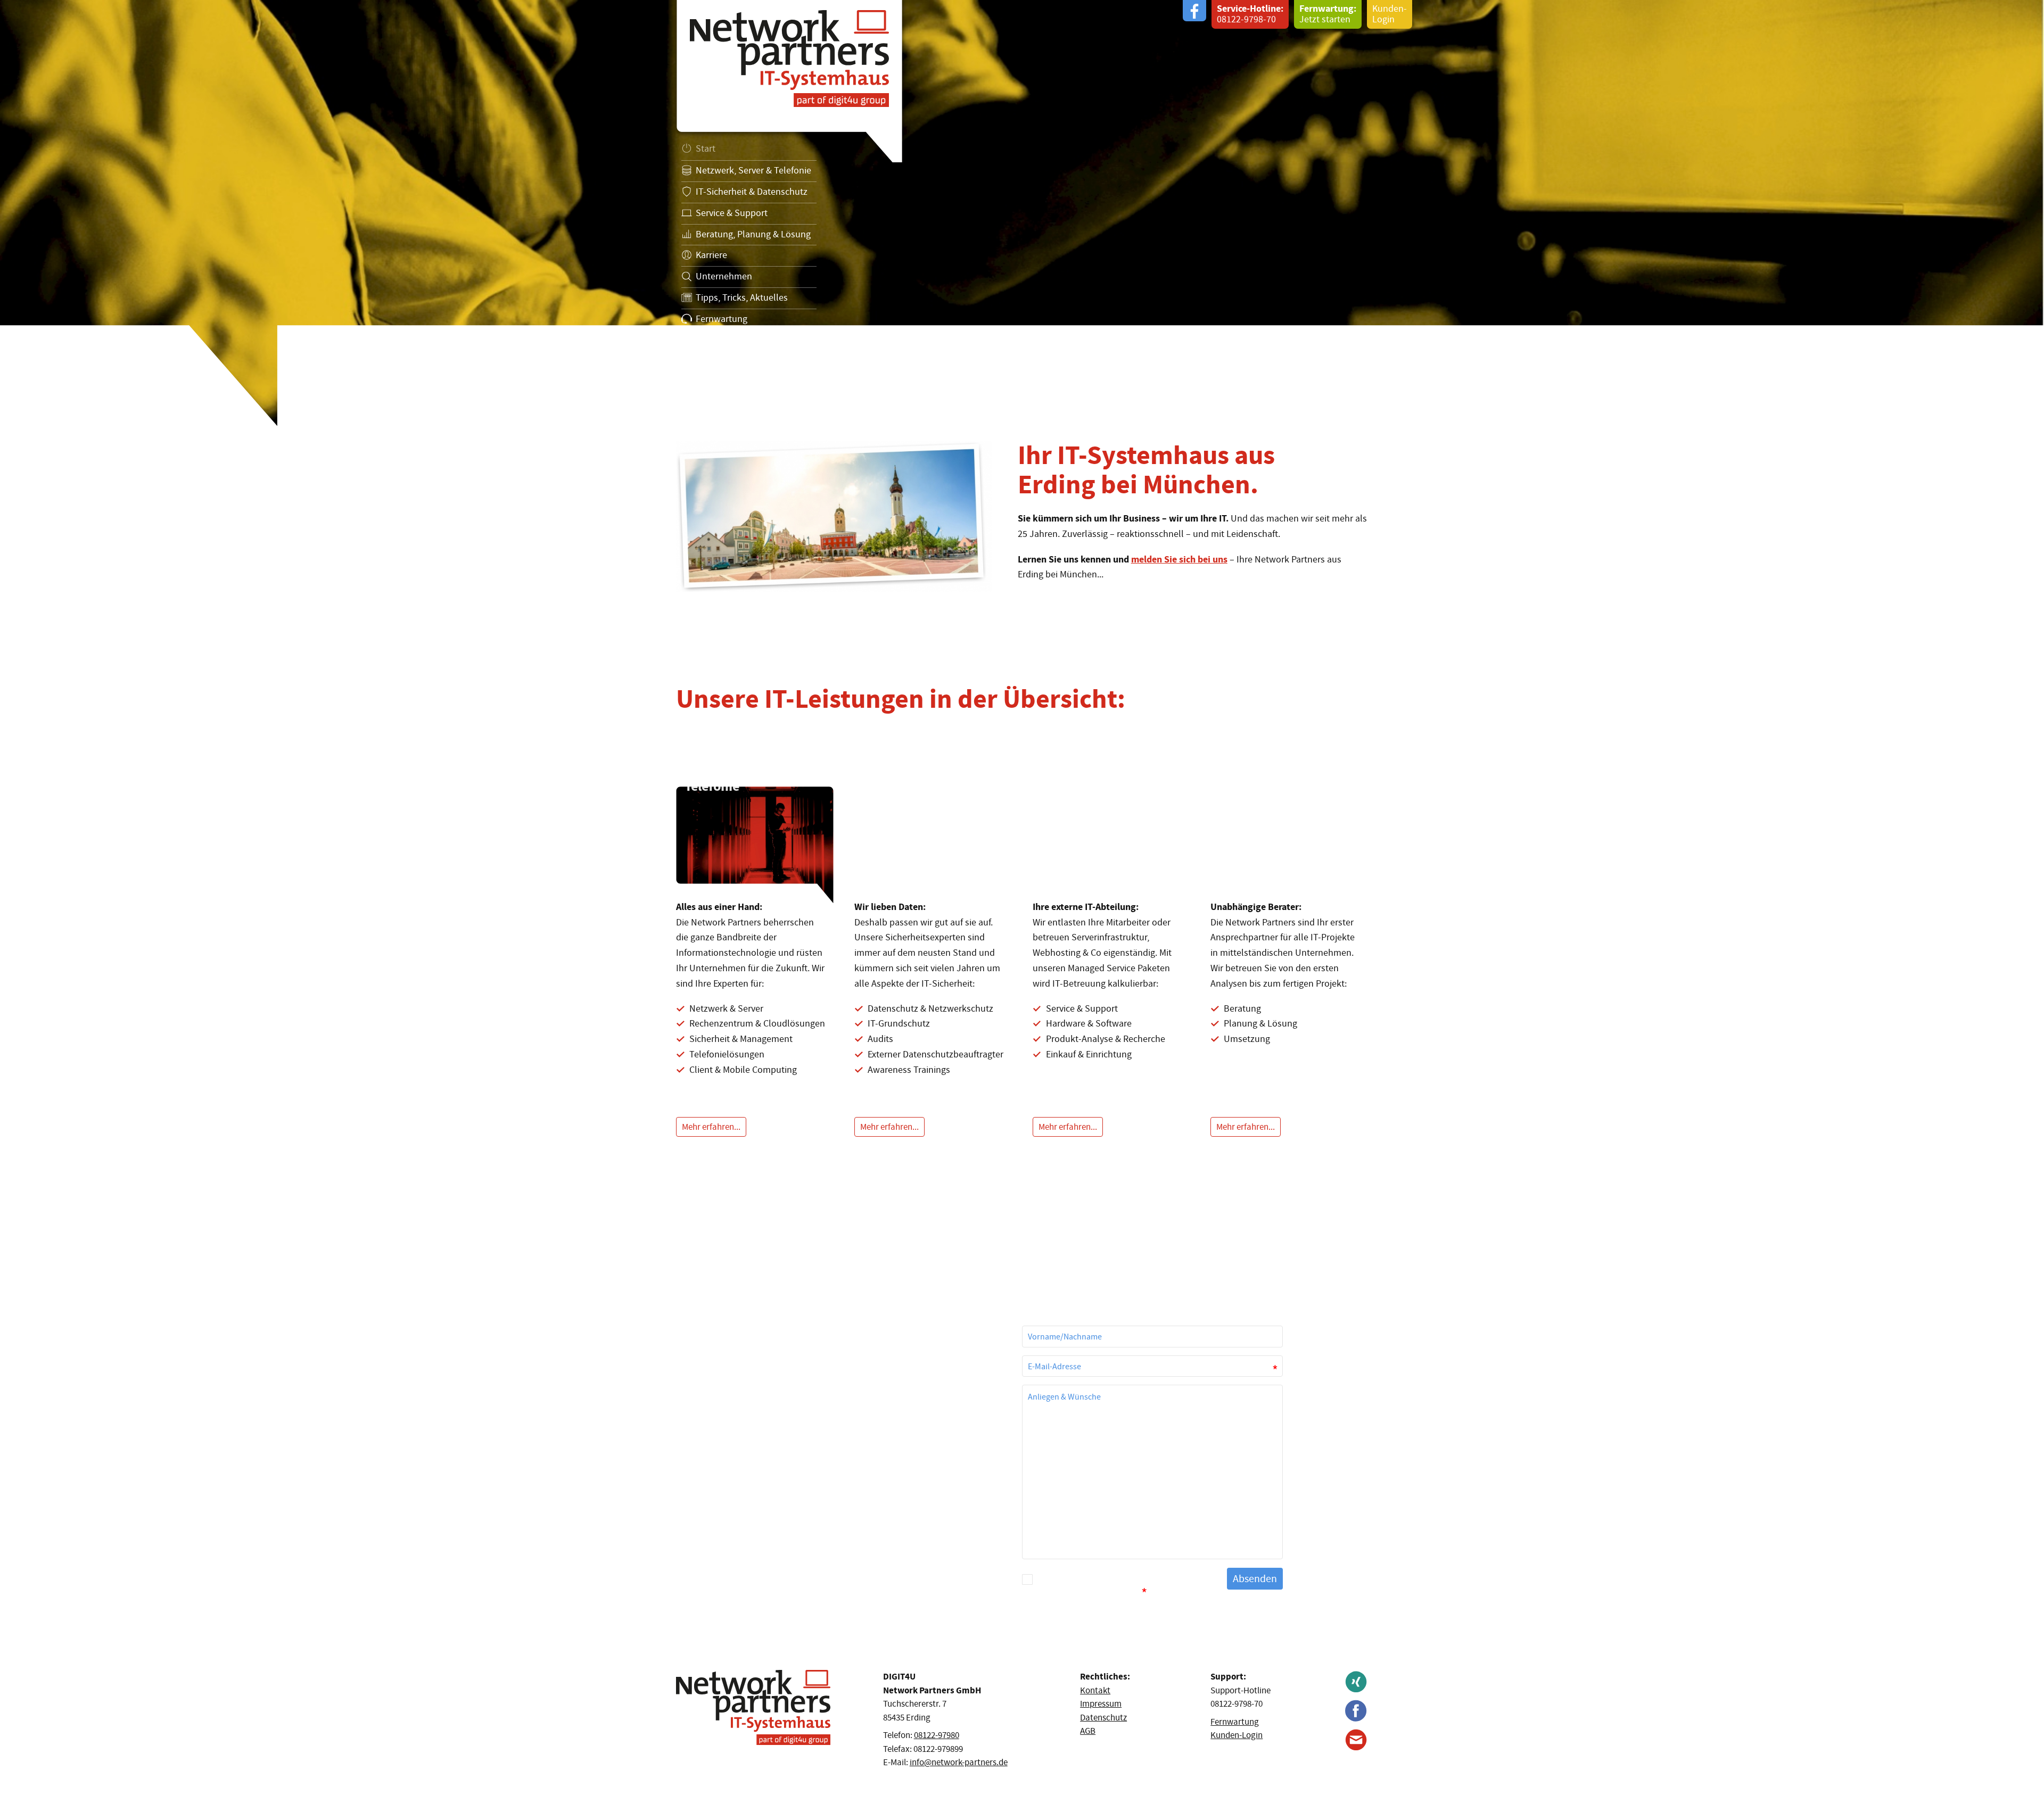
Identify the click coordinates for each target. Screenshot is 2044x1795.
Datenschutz (784, 343)
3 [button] (48, 361)
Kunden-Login (1390, 14)
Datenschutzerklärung (1134, 1580)
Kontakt (696, 343)
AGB (1088, 1731)
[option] (1022, 213)
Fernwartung (1235, 1722)
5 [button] (80, 361)
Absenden (1255, 1579)
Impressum (737, 343)
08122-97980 (937, 1735)
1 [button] (17, 361)
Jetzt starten (1328, 14)
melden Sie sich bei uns (1179, 559)
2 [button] (32, 361)
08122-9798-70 (1250, 14)
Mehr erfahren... (711, 1127)
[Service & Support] (1111, 859)
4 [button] (64, 361)
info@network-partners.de (959, 1762)
